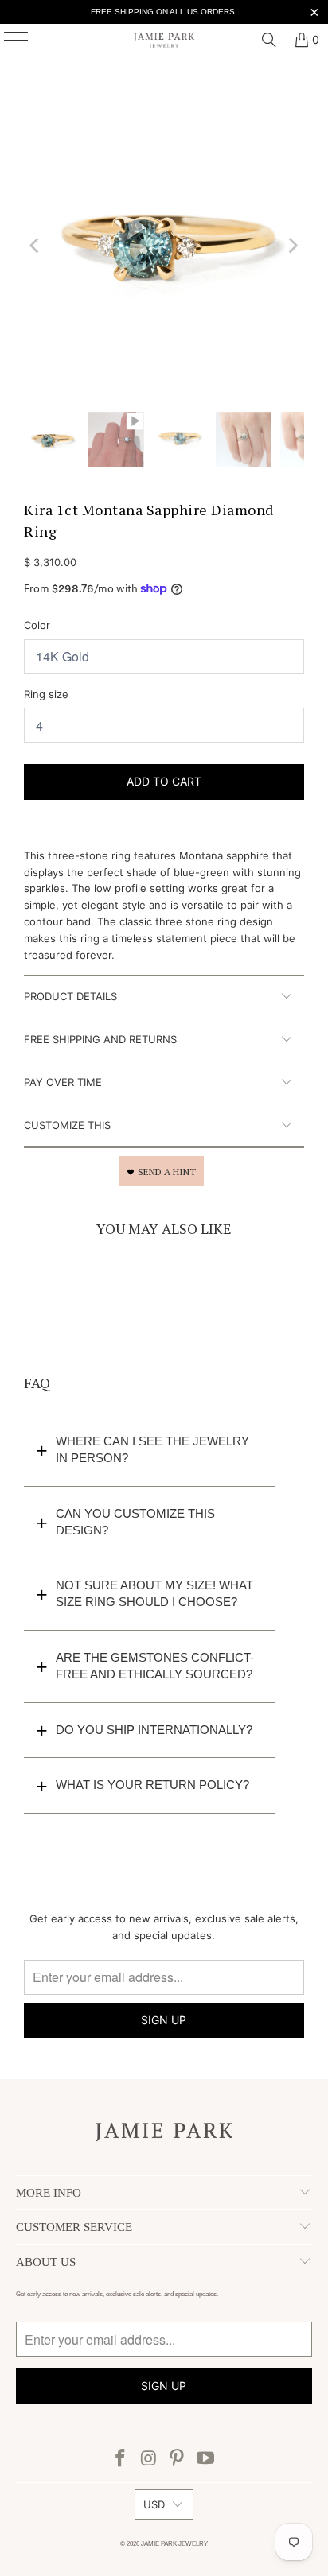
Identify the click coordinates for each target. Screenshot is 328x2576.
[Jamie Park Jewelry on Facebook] (121, 2460)
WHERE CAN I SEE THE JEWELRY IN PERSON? (152, 1449)
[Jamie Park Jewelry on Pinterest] (178, 2460)
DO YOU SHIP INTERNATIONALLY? (154, 1730)
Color (37, 625)
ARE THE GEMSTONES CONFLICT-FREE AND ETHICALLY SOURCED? (155, 1666)
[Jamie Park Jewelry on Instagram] (149, 2460)
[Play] (164, 246)
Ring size (46, 694)
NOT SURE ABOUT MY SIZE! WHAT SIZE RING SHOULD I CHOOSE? (154, 1593)
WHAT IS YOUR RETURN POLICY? (152, 1785)
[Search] (269, 40)
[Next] (292, 246)
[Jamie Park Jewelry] (164, 40)
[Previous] (36, 246)
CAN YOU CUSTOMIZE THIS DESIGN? (135, 1522)
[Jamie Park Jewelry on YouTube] (206, 2460)
